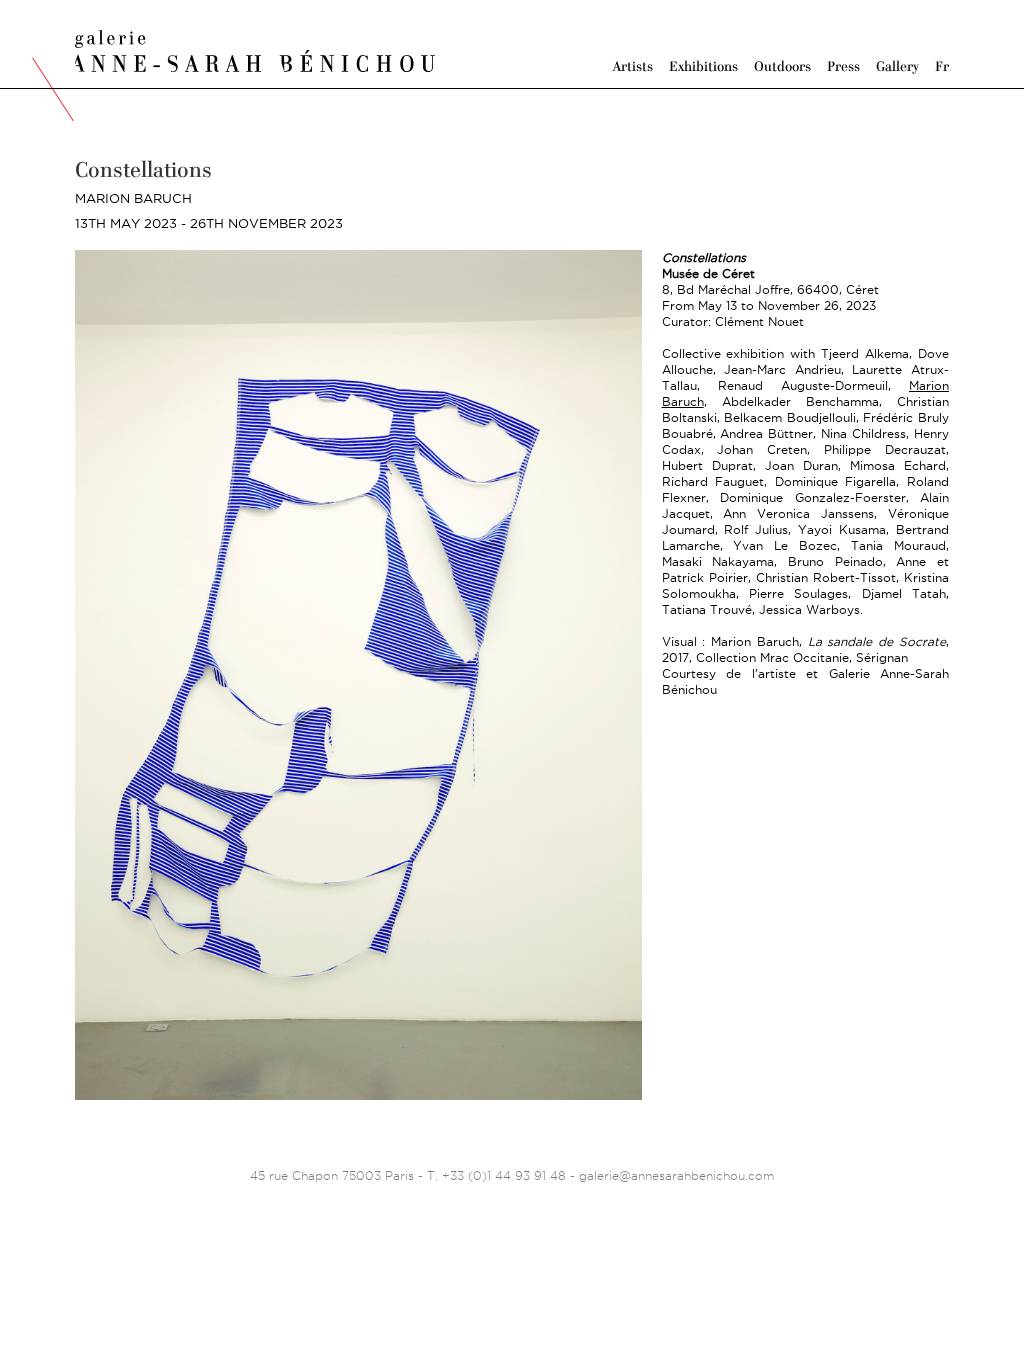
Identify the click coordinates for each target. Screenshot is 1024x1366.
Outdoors (782, 66)
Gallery (897, 66)
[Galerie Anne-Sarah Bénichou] (255, 49)
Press (843, 66)
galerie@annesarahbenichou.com (676, 1175)
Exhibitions (703, 66)
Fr (942, 66)
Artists (633, 66)
